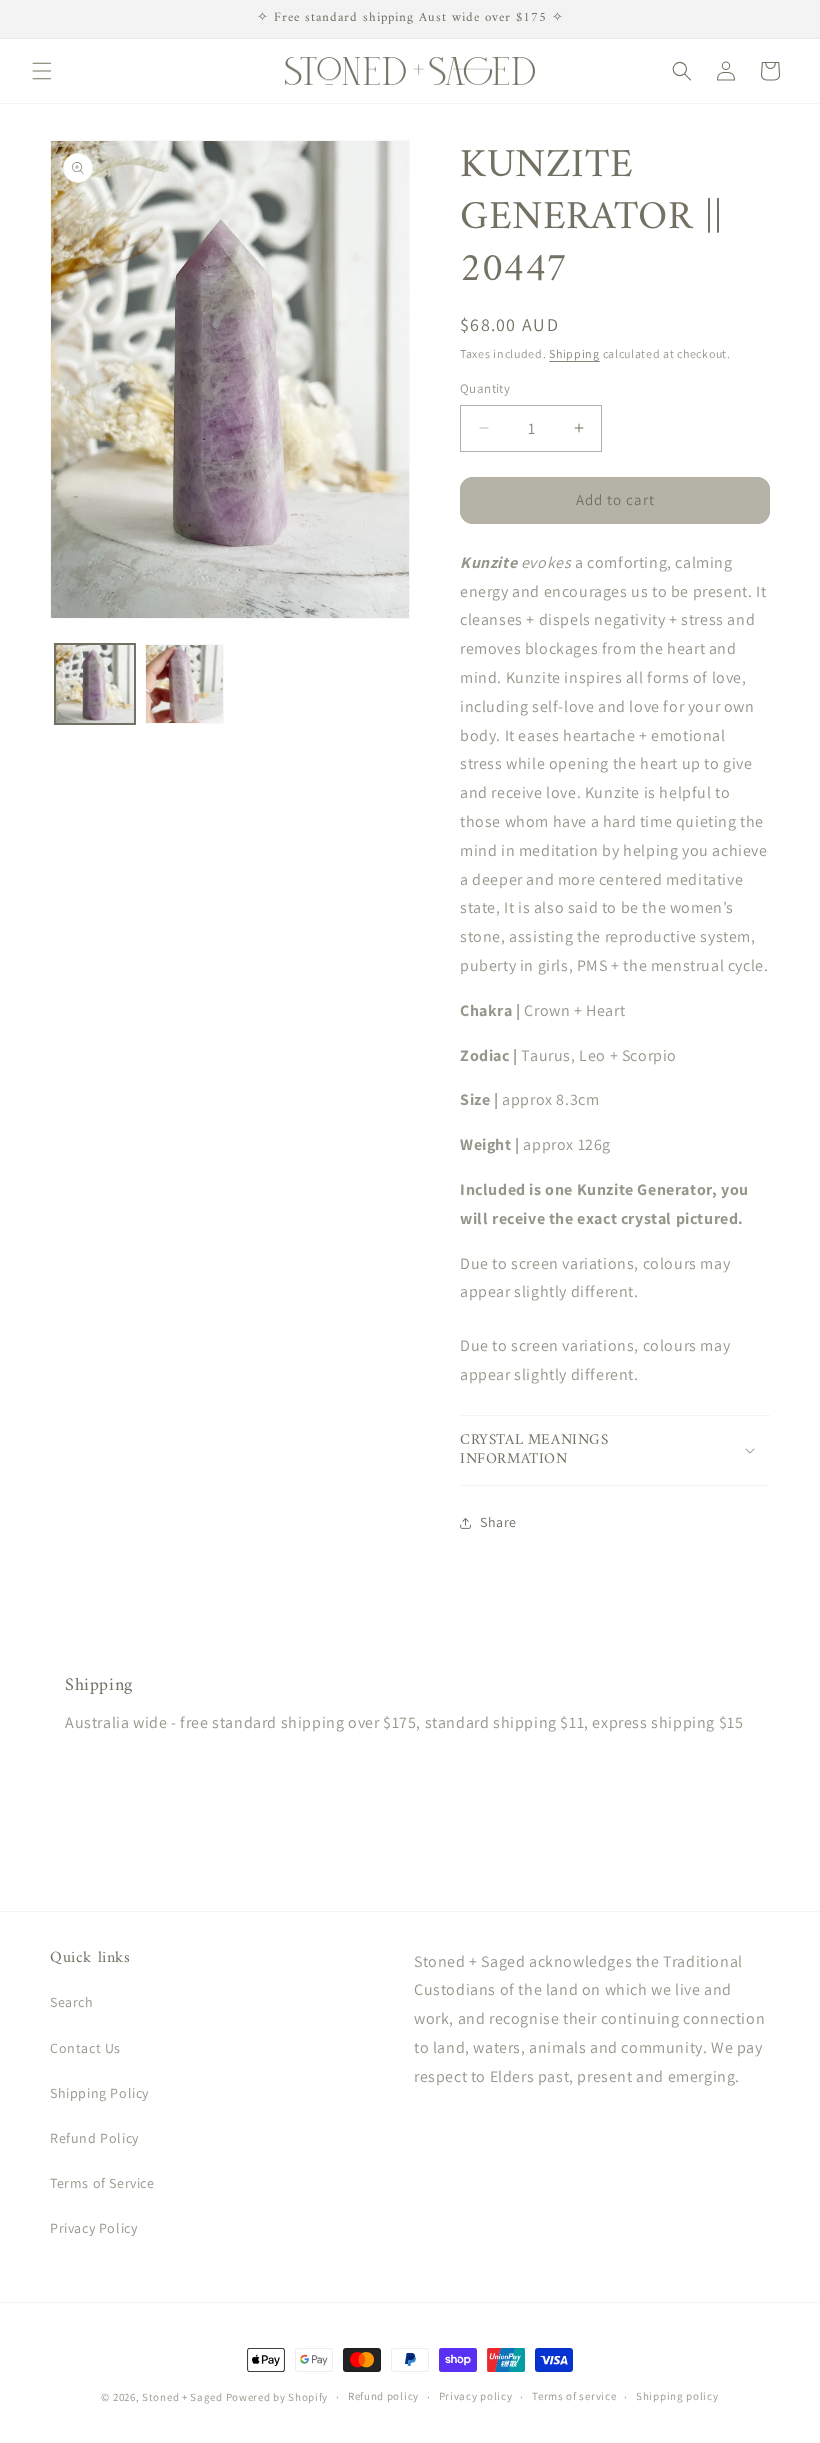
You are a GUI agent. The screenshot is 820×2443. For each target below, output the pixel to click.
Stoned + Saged (182, 2397)
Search (72, 2002)
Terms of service (574, 2396)
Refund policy (383, 2396)
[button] (42, 71)
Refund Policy (94, 2138)
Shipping (574, 353)
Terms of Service (102, 2183)
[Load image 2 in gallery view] (185, 684)
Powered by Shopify (277, 2397)
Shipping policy (677, 2396)
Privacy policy (476, 2396)
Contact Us (85, 2048)
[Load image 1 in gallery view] (95, 684)
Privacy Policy (93, 2228)
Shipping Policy (99, 2093)
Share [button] (498, 1522)
